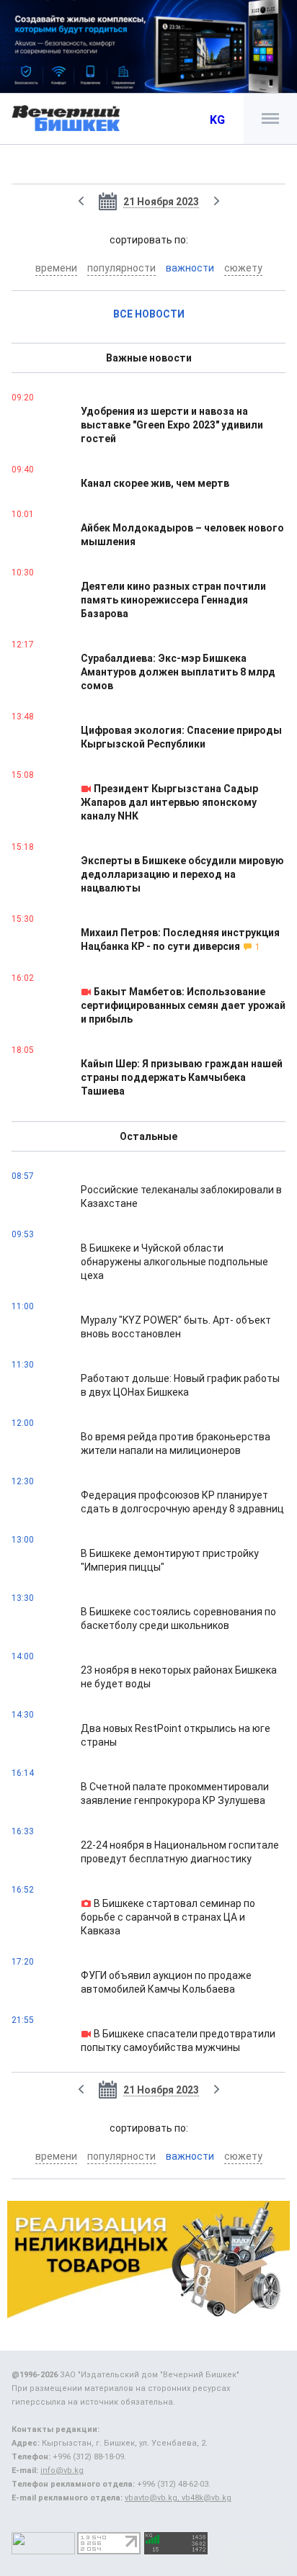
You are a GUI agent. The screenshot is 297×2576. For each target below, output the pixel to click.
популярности (121, 268)
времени (56, 268)
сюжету (243, 268)
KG (217, 120)
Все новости (149, 314)
